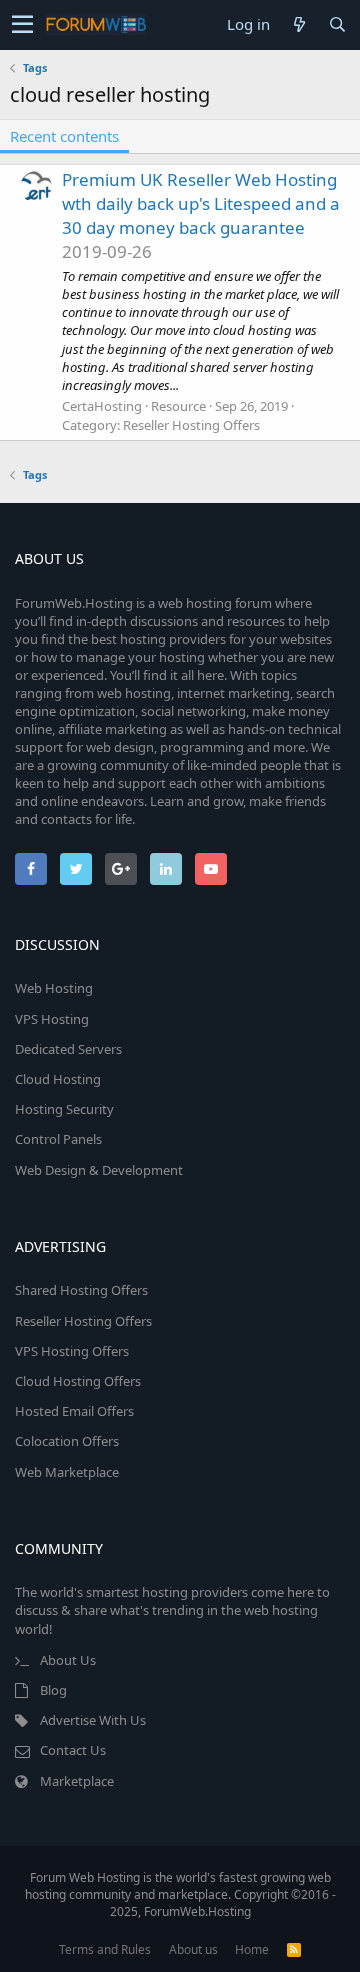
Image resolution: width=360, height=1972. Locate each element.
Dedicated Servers (68, 1049)
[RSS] (294, 1949)
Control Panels (58, 1139)
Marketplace (77, 1781)
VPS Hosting (52, 1019)
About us (193, 1949)
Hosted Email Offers (74, 1411)
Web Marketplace (67, 1472)
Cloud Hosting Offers (78, 1381)
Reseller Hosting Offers (191, 425)
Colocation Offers (67, 1441)
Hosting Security (64, 1109)
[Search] (337, 24)
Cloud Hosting (58, 1079)
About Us (68, 1660)
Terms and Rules (105, 1949)
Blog (53, 1690)
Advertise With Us (93, 1720)
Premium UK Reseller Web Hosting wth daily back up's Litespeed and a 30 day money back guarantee (201, 203)
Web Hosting (54, 988)
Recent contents (64, 136)
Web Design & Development (99, 1170)
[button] (22, 25)
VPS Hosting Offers (72, 1351)
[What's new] (299, 24)
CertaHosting (102, 406)
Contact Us (73, 1750)
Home (252, 1949)
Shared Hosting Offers (81, 1290)
